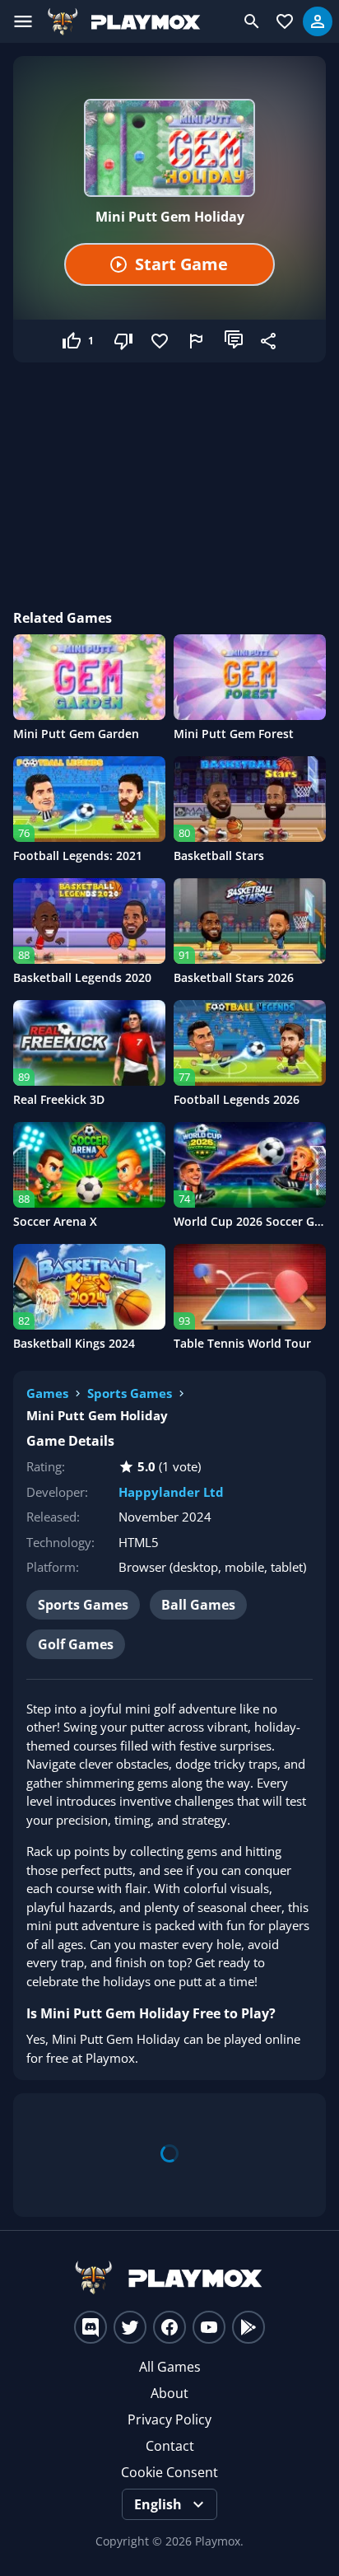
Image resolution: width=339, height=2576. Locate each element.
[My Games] (285, 21)
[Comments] (234, 341)
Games (47, 1393)
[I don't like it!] (125, 341)
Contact (170, 2446)
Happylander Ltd (171, 1492)
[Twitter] (130, 2327)
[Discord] (91, 2327)
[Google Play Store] (248, 2327)
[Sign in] (318, 21)
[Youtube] (209, 2327)
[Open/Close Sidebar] (23, 21)
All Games (170, 2367)
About (169, 2393)
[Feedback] (197, 341)
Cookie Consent (169, 2472)
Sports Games (130, 1393)
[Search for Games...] (252, 21)
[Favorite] (161, 341)
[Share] (270, 341)
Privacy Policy (169, 2419)
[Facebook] (169, 2327)
